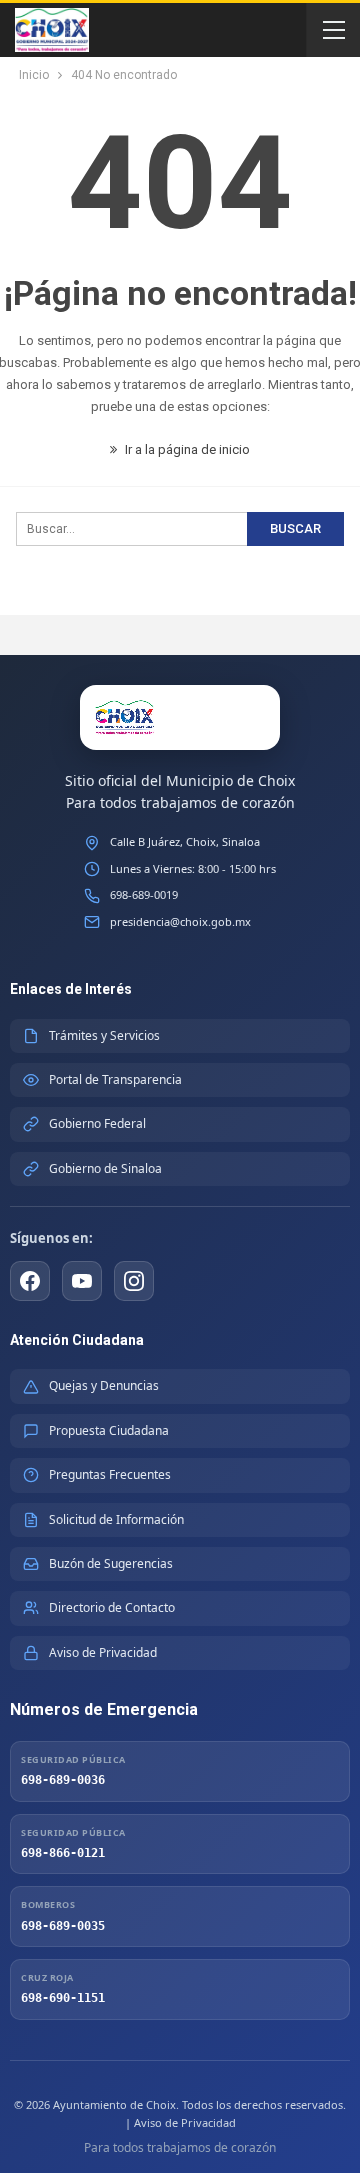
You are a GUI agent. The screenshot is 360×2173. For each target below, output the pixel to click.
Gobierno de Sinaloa (105, 1168)
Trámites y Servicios (104, 1035)
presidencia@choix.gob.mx (180, 921)
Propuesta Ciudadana (109, 1430)
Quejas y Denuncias (104, 1385)
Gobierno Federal (97, 1123)
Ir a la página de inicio (186, 449)
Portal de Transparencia (115, 1079)
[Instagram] (134, 1281)
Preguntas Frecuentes (110, 1474)
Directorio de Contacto (112, 1607)
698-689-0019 (144, 894)
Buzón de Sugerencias (111, 1563)
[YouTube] (82, 1281)
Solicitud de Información (116, 1519)
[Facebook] (30, 1281)
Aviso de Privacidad (103, 1652)
